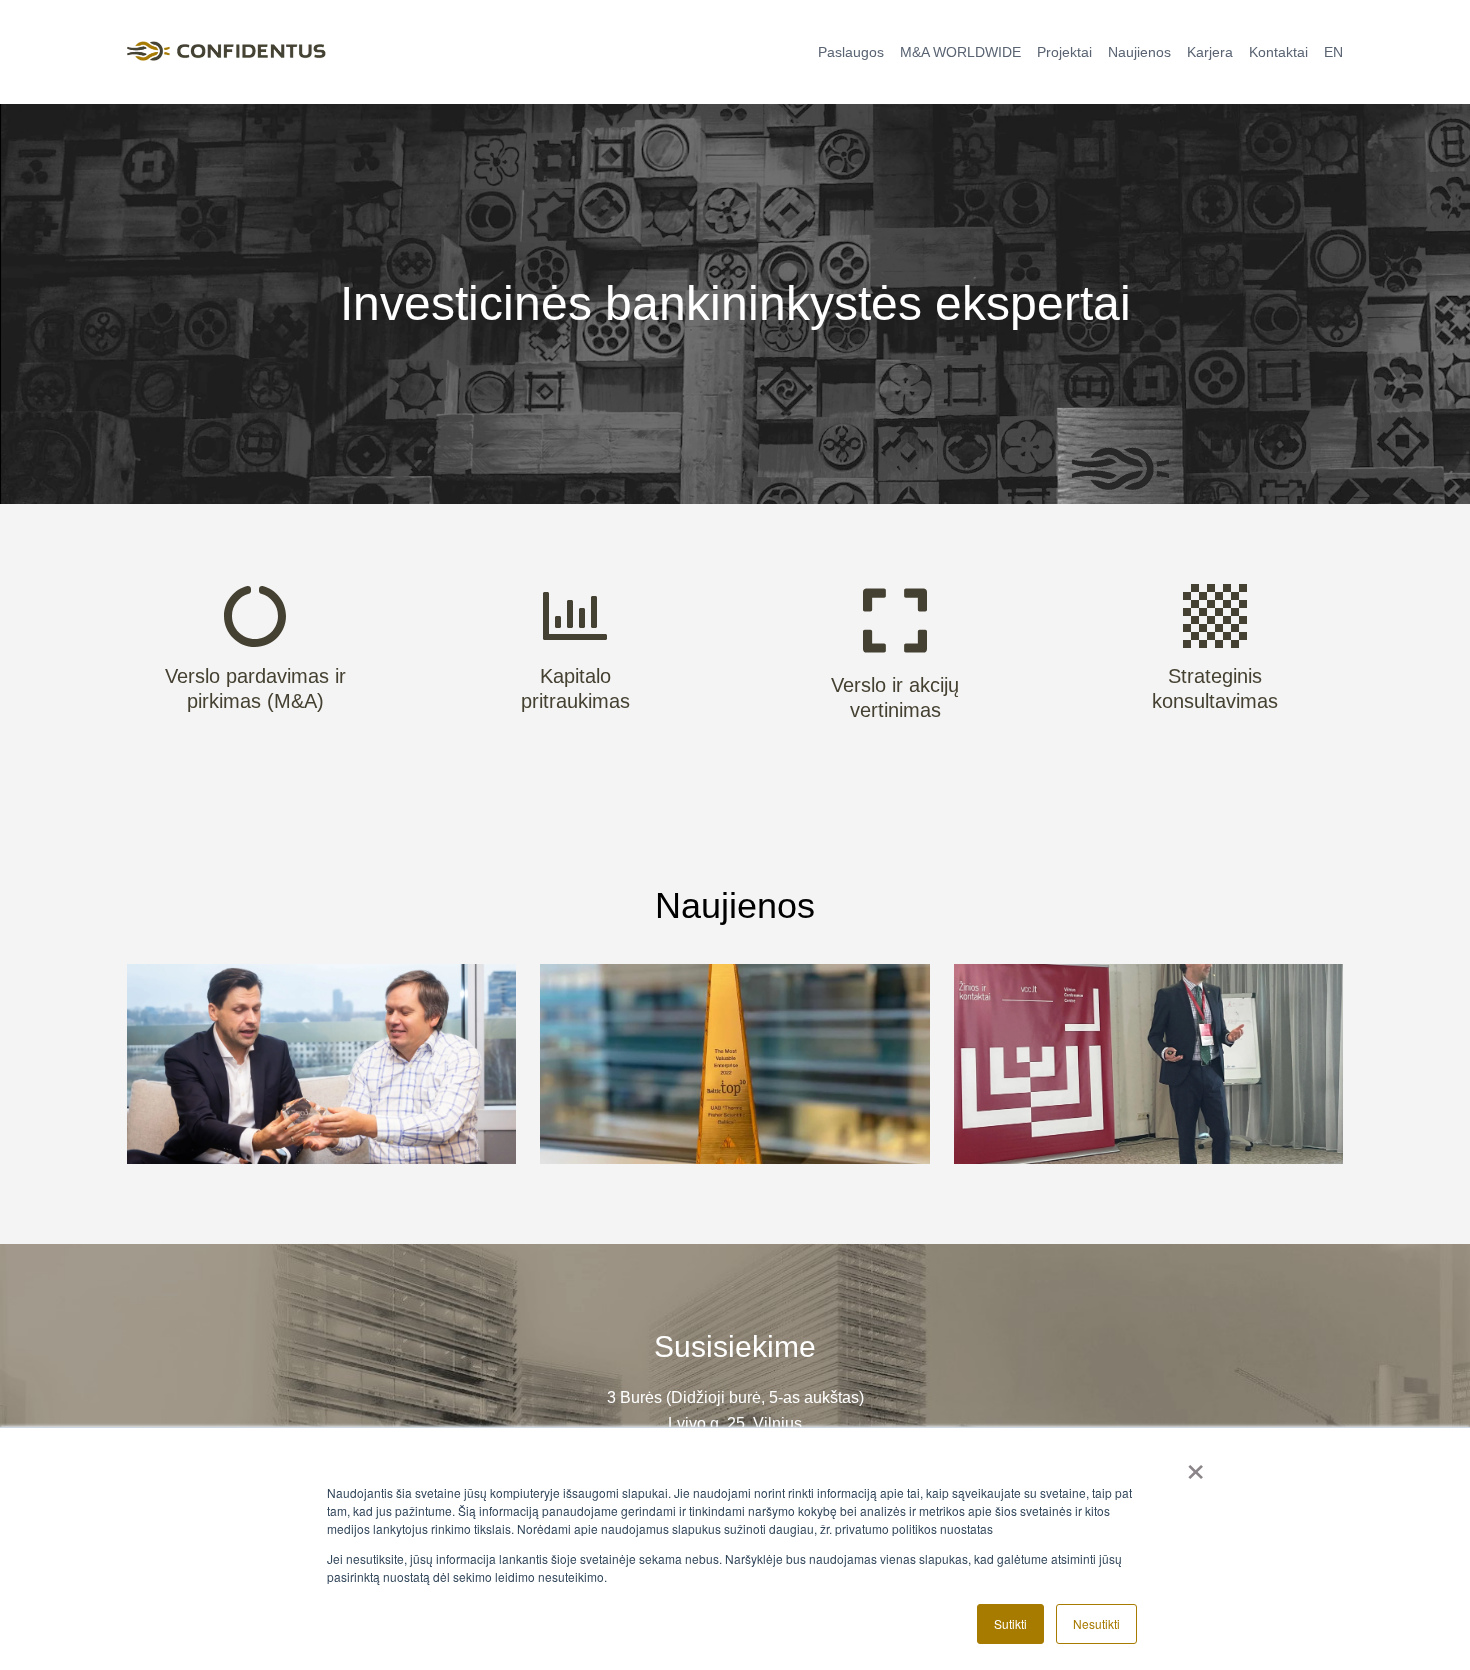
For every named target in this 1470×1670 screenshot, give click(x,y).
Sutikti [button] (1010, 1623)
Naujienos (1139, 52)
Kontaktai (1278, 52)
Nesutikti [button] (1096, 1623)
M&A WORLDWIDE (960, 52)
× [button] (1195, 1465)
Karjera (1210, 52)
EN (1333, 52)
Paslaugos (851, 52)
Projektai (1064, 52)
